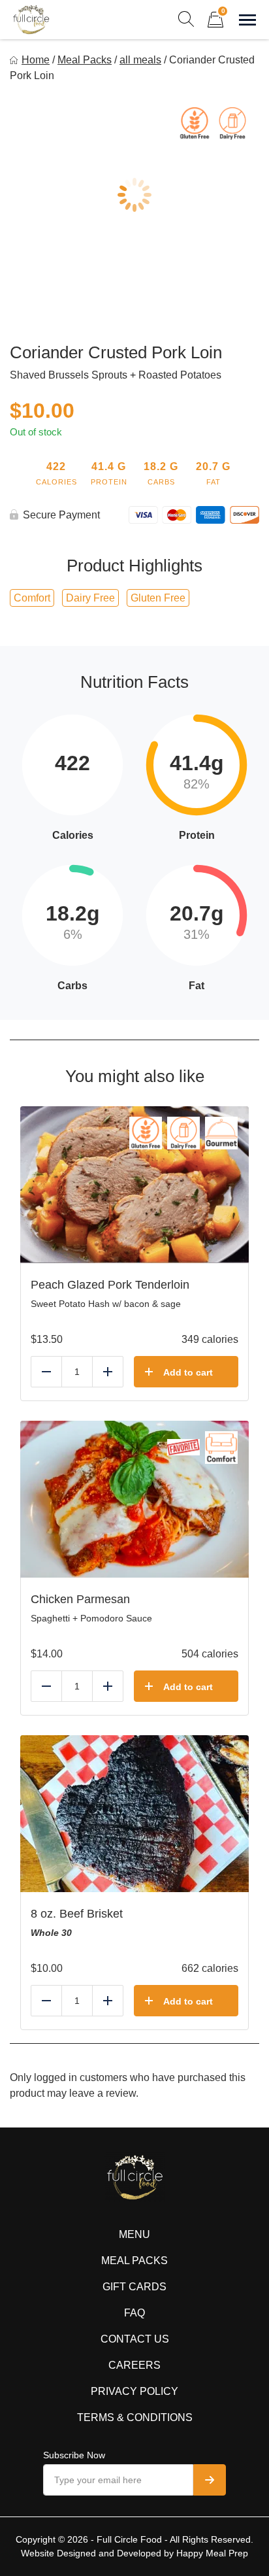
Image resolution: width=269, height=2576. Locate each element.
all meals (140, 60)
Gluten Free (158, 598)
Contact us (135, 2339)
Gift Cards (134, 2287)
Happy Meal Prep (212, 2553)
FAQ (134, 2313)
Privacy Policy (134, 2391)
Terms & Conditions (135, 2417)
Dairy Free (90, 598)
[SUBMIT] (210, 2480)
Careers (134, 2365)
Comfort (32, 598)
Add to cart (188, 1372)
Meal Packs (85, 60)
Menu (134, 2234)
